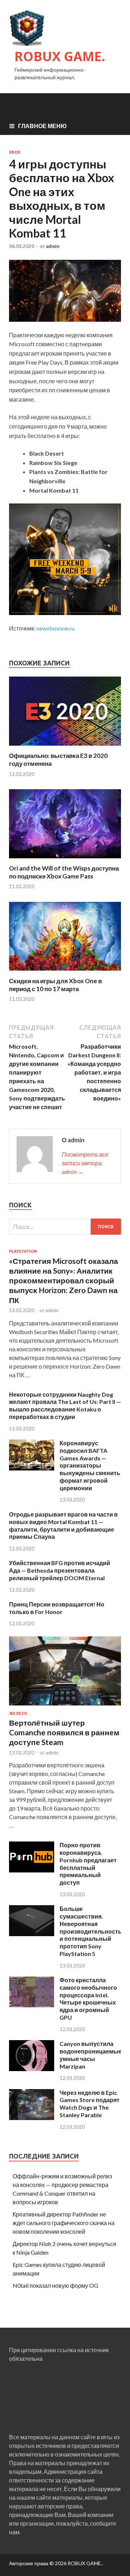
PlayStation (23, 1251)
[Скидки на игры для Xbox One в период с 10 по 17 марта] (65, 973)
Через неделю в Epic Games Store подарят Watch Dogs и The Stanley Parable (90, 2104)
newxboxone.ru (55, 628)
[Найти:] (65, 1227)
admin (53, 246)
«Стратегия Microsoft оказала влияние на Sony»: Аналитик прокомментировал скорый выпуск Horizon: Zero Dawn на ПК (64, 1280)
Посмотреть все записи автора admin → (85, 1163)
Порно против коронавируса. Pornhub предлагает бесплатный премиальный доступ (88, 1864)
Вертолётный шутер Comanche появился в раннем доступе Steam (64, 1732)
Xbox (15, 152)
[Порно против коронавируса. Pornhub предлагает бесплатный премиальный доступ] (32, 1870)
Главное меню (42, 126)
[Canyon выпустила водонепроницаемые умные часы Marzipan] (32, 2069)
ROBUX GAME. (60, 56)
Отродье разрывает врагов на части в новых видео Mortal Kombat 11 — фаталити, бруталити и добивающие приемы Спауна (63, 1525)
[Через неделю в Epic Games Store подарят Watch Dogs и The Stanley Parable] (32, 2118)
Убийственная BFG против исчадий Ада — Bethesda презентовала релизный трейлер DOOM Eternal (60, 1570)
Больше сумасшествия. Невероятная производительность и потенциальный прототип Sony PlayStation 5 (91, 1931)
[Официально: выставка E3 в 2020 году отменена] (65, 747)
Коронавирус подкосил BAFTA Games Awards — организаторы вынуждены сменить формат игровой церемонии (90, 1465)
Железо (18, 1713)
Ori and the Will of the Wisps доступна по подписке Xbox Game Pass (64, 872)
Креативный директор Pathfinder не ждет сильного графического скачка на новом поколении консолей (64, 2223)
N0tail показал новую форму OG (55, 2285)
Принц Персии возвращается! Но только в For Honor (57, 1608)
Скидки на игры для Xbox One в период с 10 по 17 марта (55, 985)
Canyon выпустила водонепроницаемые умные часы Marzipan (91, 2055)
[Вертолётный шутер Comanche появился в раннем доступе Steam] (65, 1707)
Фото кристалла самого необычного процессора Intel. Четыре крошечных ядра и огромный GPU (88, 1999)
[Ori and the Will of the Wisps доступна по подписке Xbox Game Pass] (65, 860)
